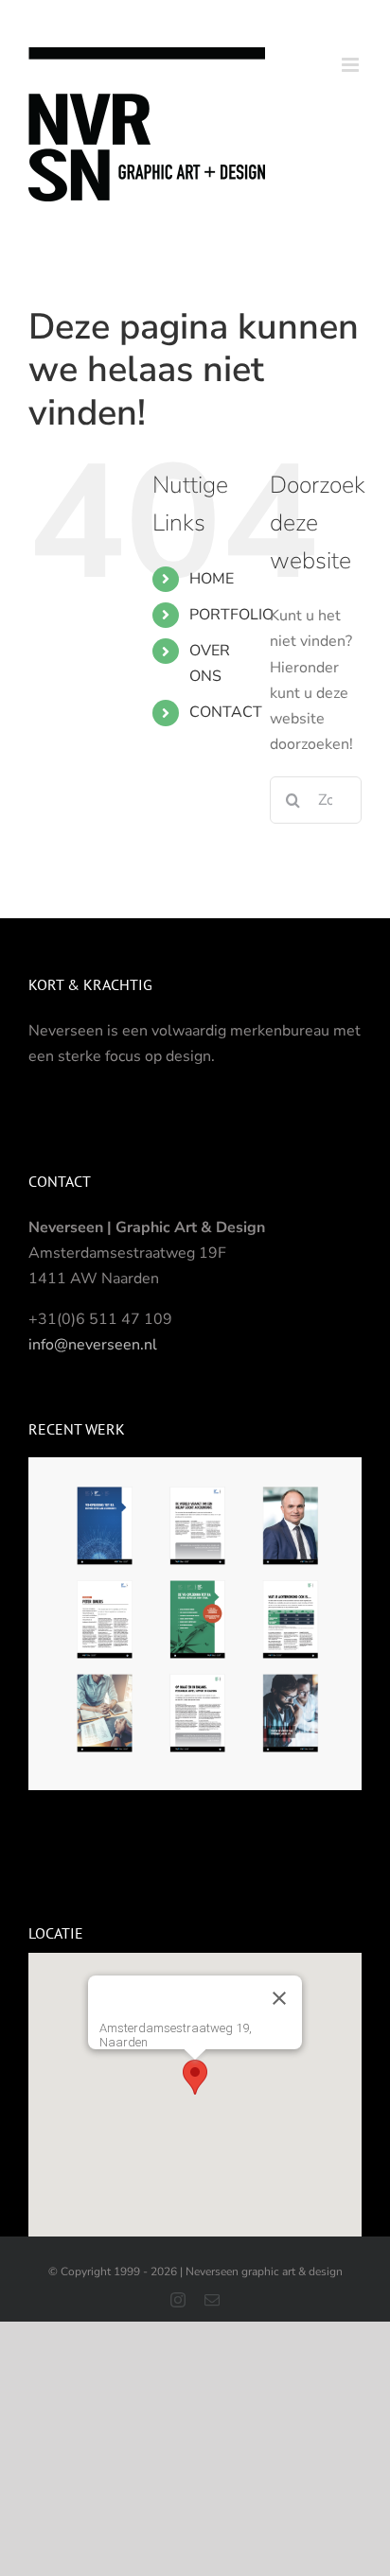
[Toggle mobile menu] (352, 65)
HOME (212, 579)
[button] (195, 2077)
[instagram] (178, 2300)
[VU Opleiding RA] (195, 1622)
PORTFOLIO (231, 615)
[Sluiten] (279, 1998)
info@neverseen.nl (93, 1345)
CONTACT (226, 712)
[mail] (212, 2300)
